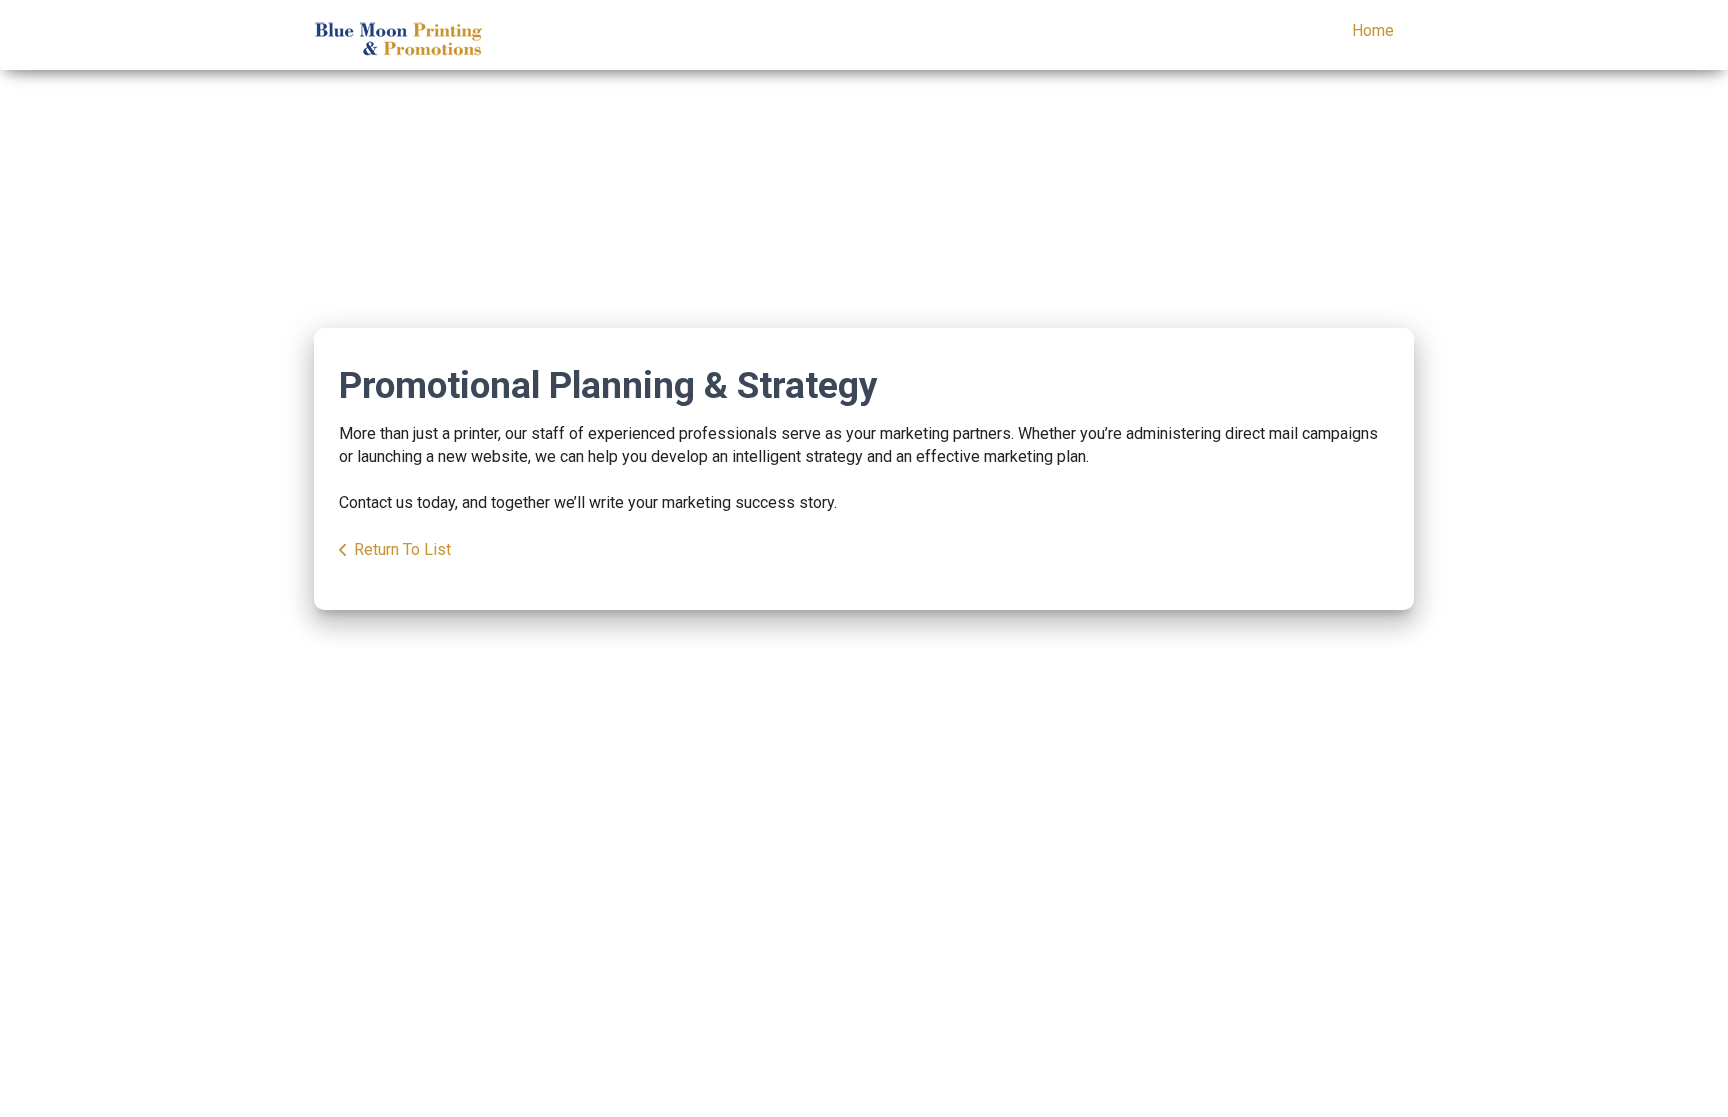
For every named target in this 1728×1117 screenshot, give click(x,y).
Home (1373, 30)
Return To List (402, 549)
